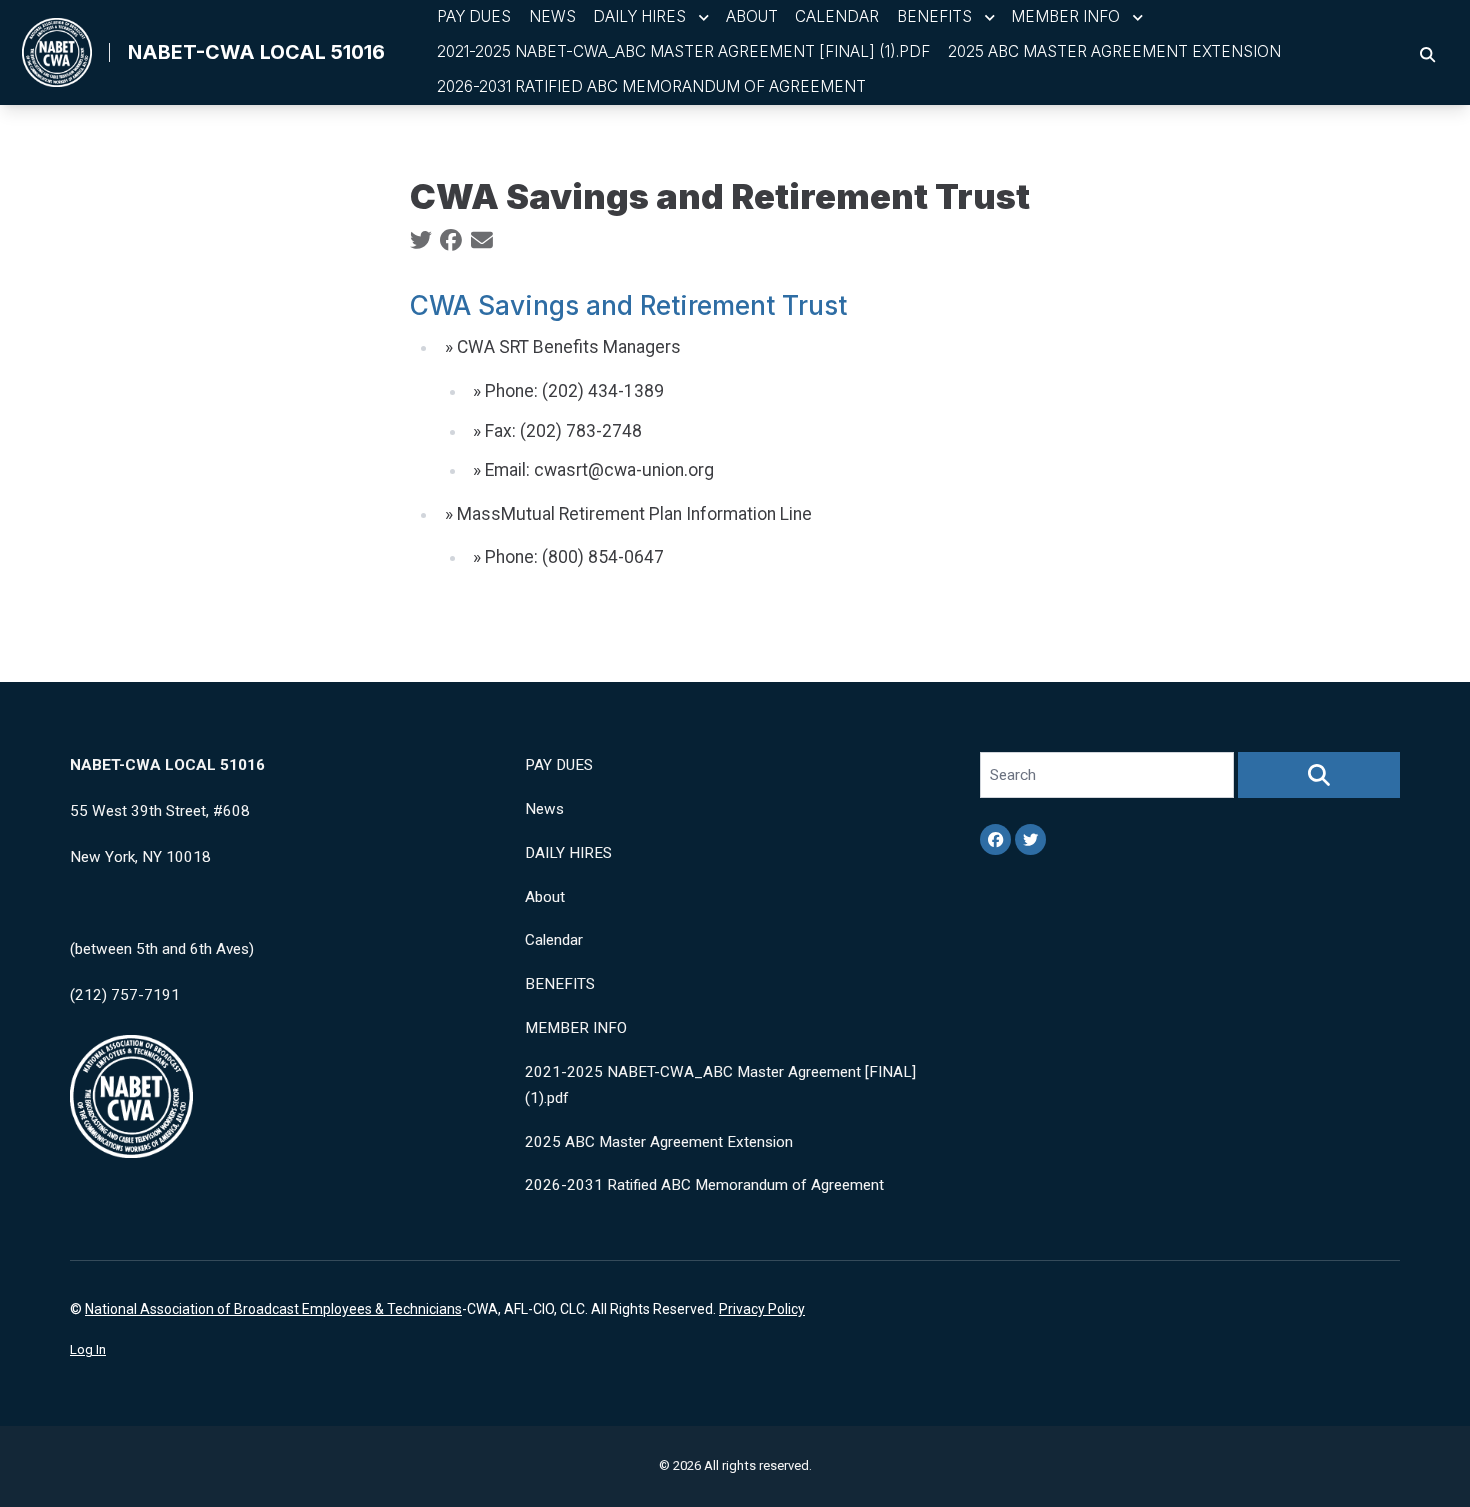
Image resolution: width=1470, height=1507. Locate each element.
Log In (88, 1349)
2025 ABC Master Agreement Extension (1114, 51)
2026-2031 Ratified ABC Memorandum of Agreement (651, 86)
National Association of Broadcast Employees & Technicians (273, 1309)
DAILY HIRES (639, 16)
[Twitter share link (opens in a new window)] (421, 241)
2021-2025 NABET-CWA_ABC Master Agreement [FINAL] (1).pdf (683, 51)
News (552, 16)
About (752, 16)
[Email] (482, 241)
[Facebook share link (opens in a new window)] (451, 241)
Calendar (837, 16)
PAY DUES (474, 16)
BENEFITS (934, 16)
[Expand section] (704, 18)
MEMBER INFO (1065, 16)
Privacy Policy (762, 1309)
